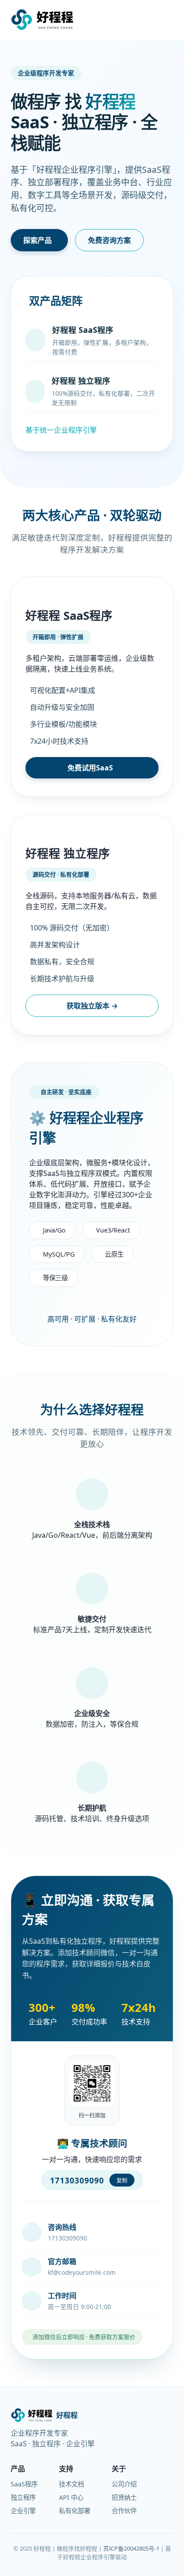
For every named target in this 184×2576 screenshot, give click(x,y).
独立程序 (23, 2497)
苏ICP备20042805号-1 (131, 2548)
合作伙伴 (124, 2511)
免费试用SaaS (90, 768)
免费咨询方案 (109, 240)
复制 (122, 2181)
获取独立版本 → (92, 1006)
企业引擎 (23, 2511)
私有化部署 (75, 2511)
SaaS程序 (24, 2484)
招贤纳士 (124, 2497)
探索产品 (38, 240)
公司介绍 (124, 2484)
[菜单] (163, 20)
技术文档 (71, 2484)
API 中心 (71, 2497)
